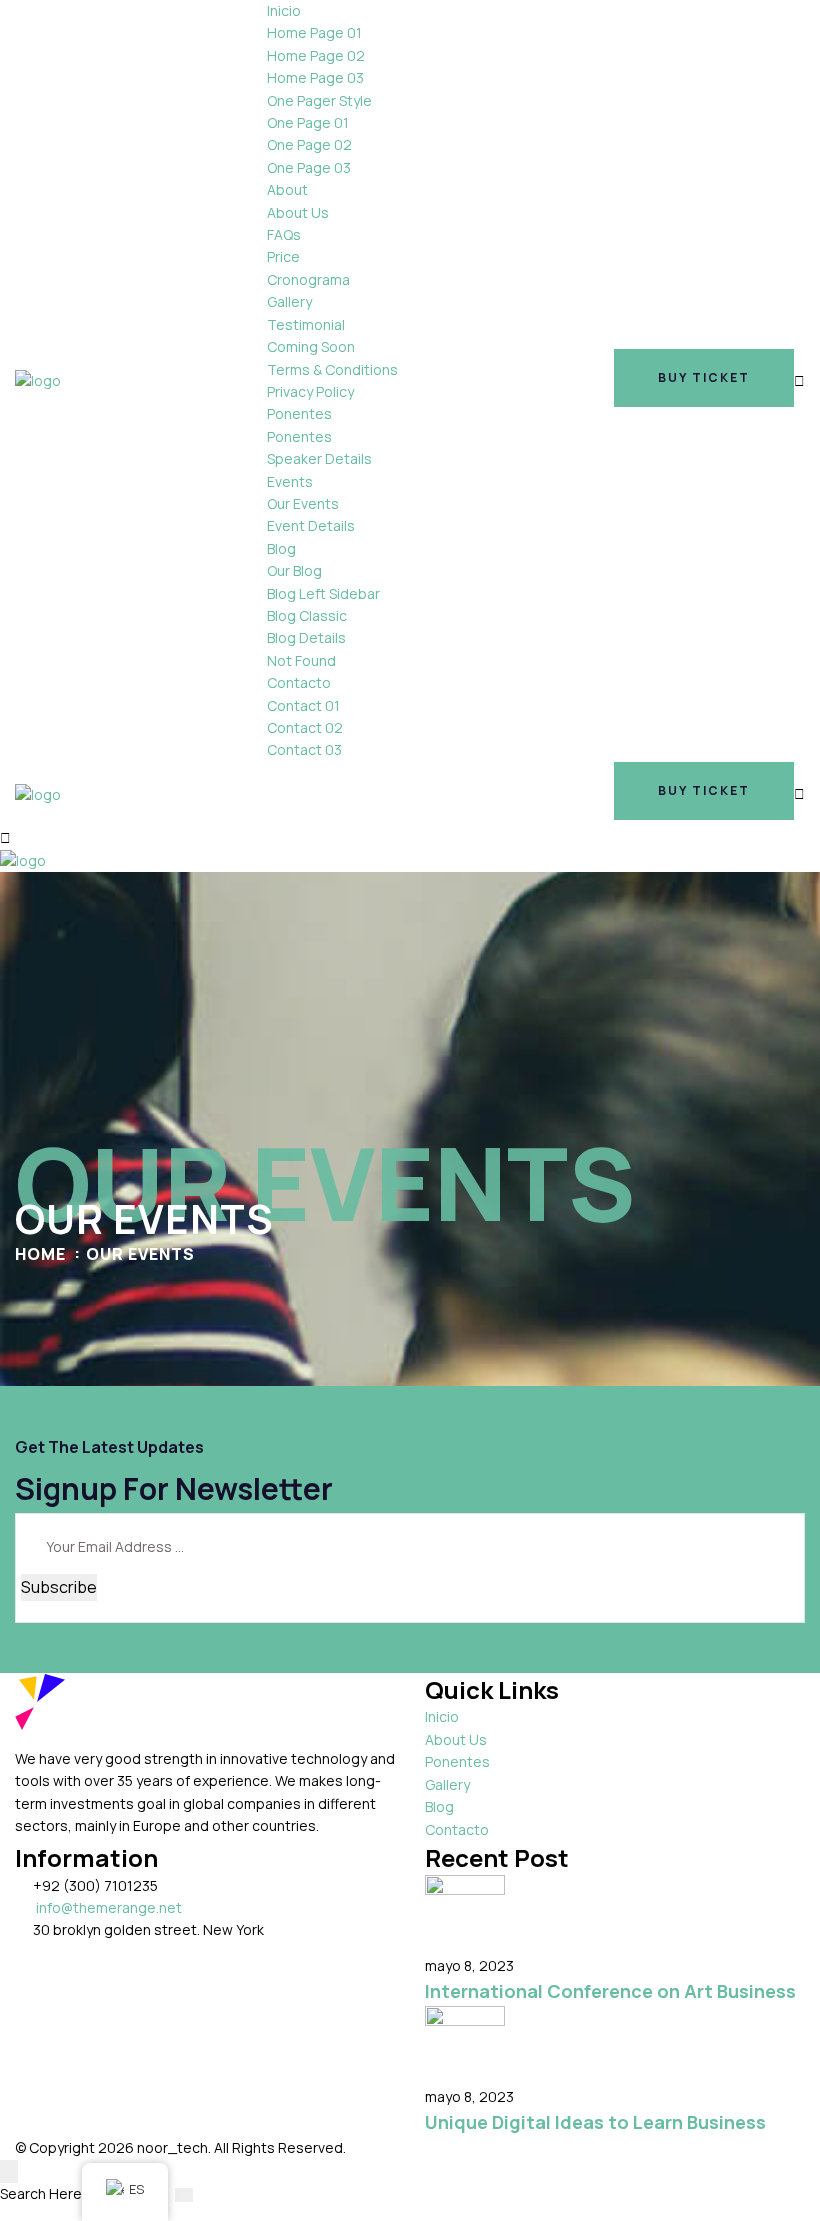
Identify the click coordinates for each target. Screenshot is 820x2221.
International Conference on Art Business (610, 1991)
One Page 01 (308, 122)
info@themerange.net (109, 1907)
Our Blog (294, 570)
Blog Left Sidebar (323, 593)
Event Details (311, 525)
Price (283, 256)
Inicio (284, 10)
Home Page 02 (316, 55)
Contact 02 (305, 727)
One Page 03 (309, 167)
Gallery (289, 301)
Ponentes (299, 413)
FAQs (284, 234)
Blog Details (306, 637)
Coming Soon (311, 346)
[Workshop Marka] (38, 379)
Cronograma (308, 279)
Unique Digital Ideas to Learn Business (595, 2122)
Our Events (303, 503)
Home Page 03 (315, 77)
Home (40, 1254)
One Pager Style (319, 100)
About (287, 189)
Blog (281, 548)
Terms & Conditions (332, 369)
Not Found (301, 660)
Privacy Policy (310, 391)
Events (290, 481)
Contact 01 (303, 705)
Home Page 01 (314, 32)
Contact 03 (304, 749)
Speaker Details (319, 458)
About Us (298, 212)
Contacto (299, 682)
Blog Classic (307, 615)
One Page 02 (309, 144)
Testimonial (306, 324)
